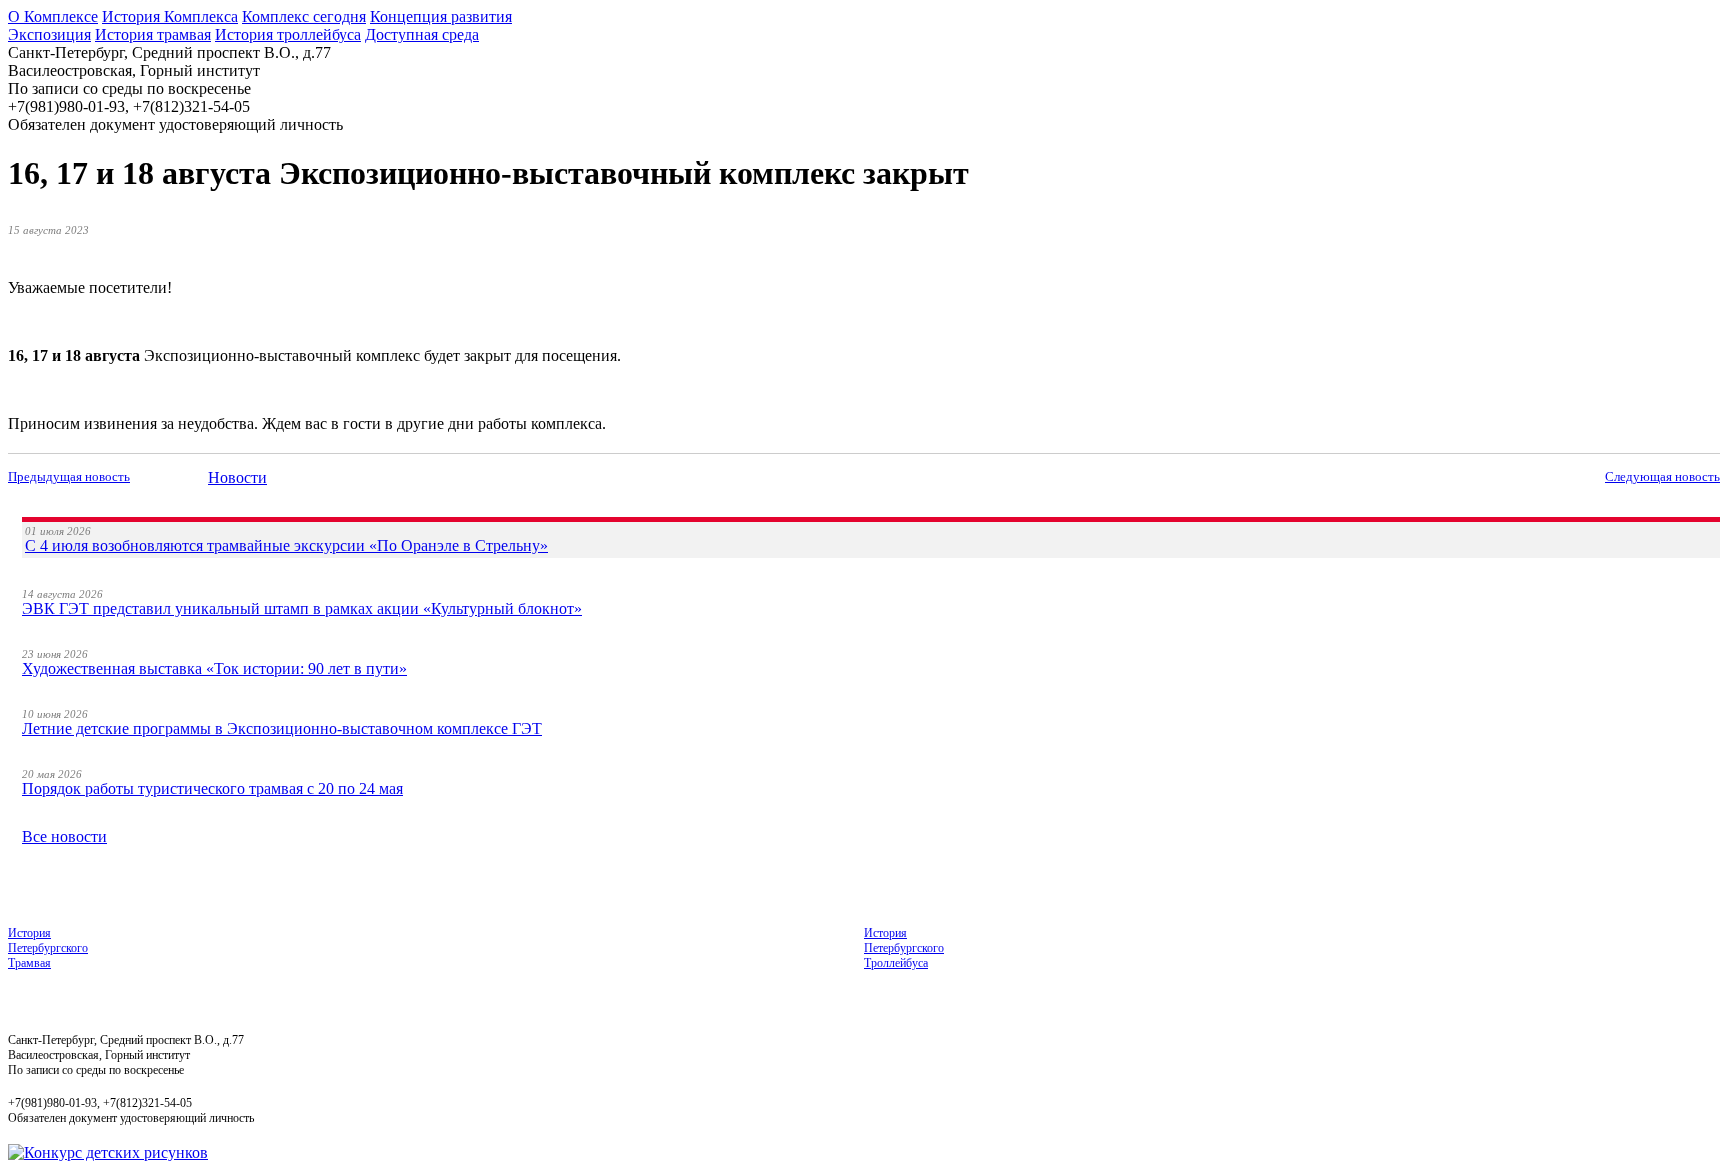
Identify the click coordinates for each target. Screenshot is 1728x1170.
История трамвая (153, 34)
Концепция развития (441, 16)
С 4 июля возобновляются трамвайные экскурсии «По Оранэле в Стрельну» (286, 545)
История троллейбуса (288, 34)
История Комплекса (170, 16)
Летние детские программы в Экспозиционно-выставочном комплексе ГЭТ (282, 728)
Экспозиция (49, 34)
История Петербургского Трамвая (48, 948)
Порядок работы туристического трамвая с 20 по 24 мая (212, 788)
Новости (237, 477)
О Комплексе (53, 16)
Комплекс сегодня (304, 16)
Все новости (64, 836)
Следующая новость (1662, 476)
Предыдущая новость (69, 476)
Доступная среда (422, 34)
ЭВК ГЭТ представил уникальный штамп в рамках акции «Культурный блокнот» (302, 608)
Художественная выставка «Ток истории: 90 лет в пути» (214, 668)
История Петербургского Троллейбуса (904, 948)
